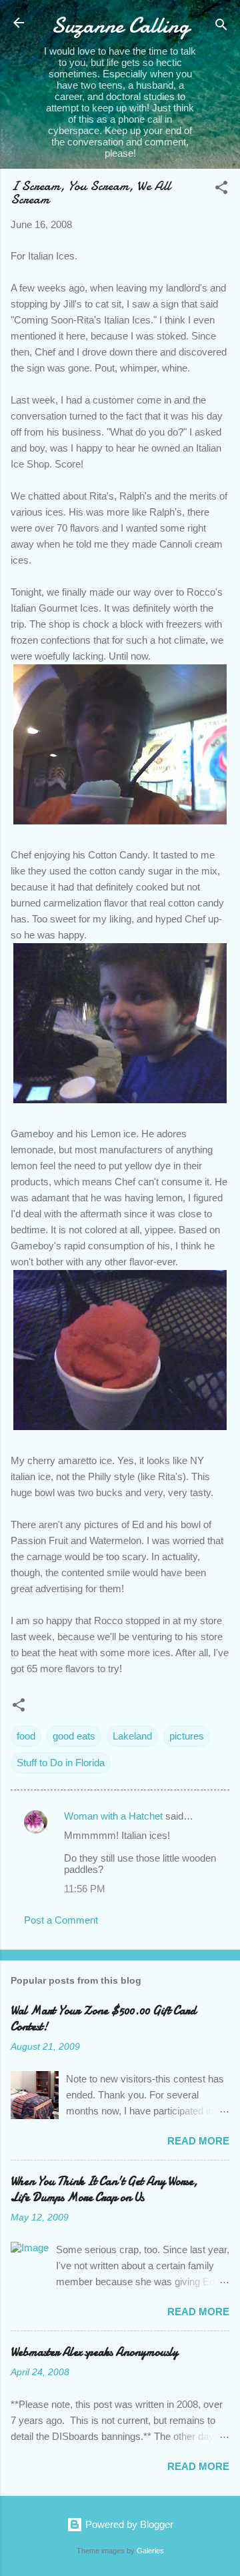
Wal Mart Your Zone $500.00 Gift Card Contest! (103, 2019)
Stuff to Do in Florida (61, 1763)
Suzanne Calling (120, 26)
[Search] (221, 27)
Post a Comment (61, 1920)
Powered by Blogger (128, 2524)
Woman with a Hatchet (113, 1816)
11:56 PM (85, 1889)
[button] (221, 190)
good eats (74, 1736)
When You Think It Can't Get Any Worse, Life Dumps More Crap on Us (104, 2189)
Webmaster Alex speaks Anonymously (94, 2352)
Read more (198, 2141)
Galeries (150, 2551)
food (26, 1736)
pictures (187, 1736)
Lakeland (132, 1736)
